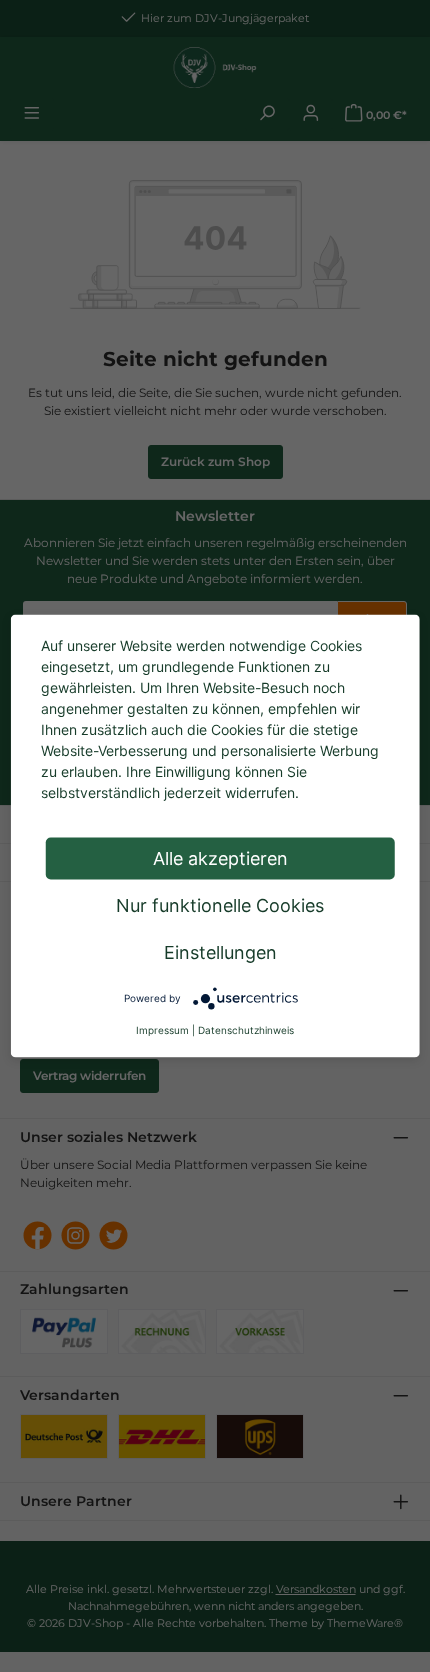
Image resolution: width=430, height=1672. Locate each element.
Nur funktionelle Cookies (220, 905)
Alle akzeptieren (220, 858)
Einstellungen (220, 952)
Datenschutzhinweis (246, 1030)
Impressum (162, 1030)
